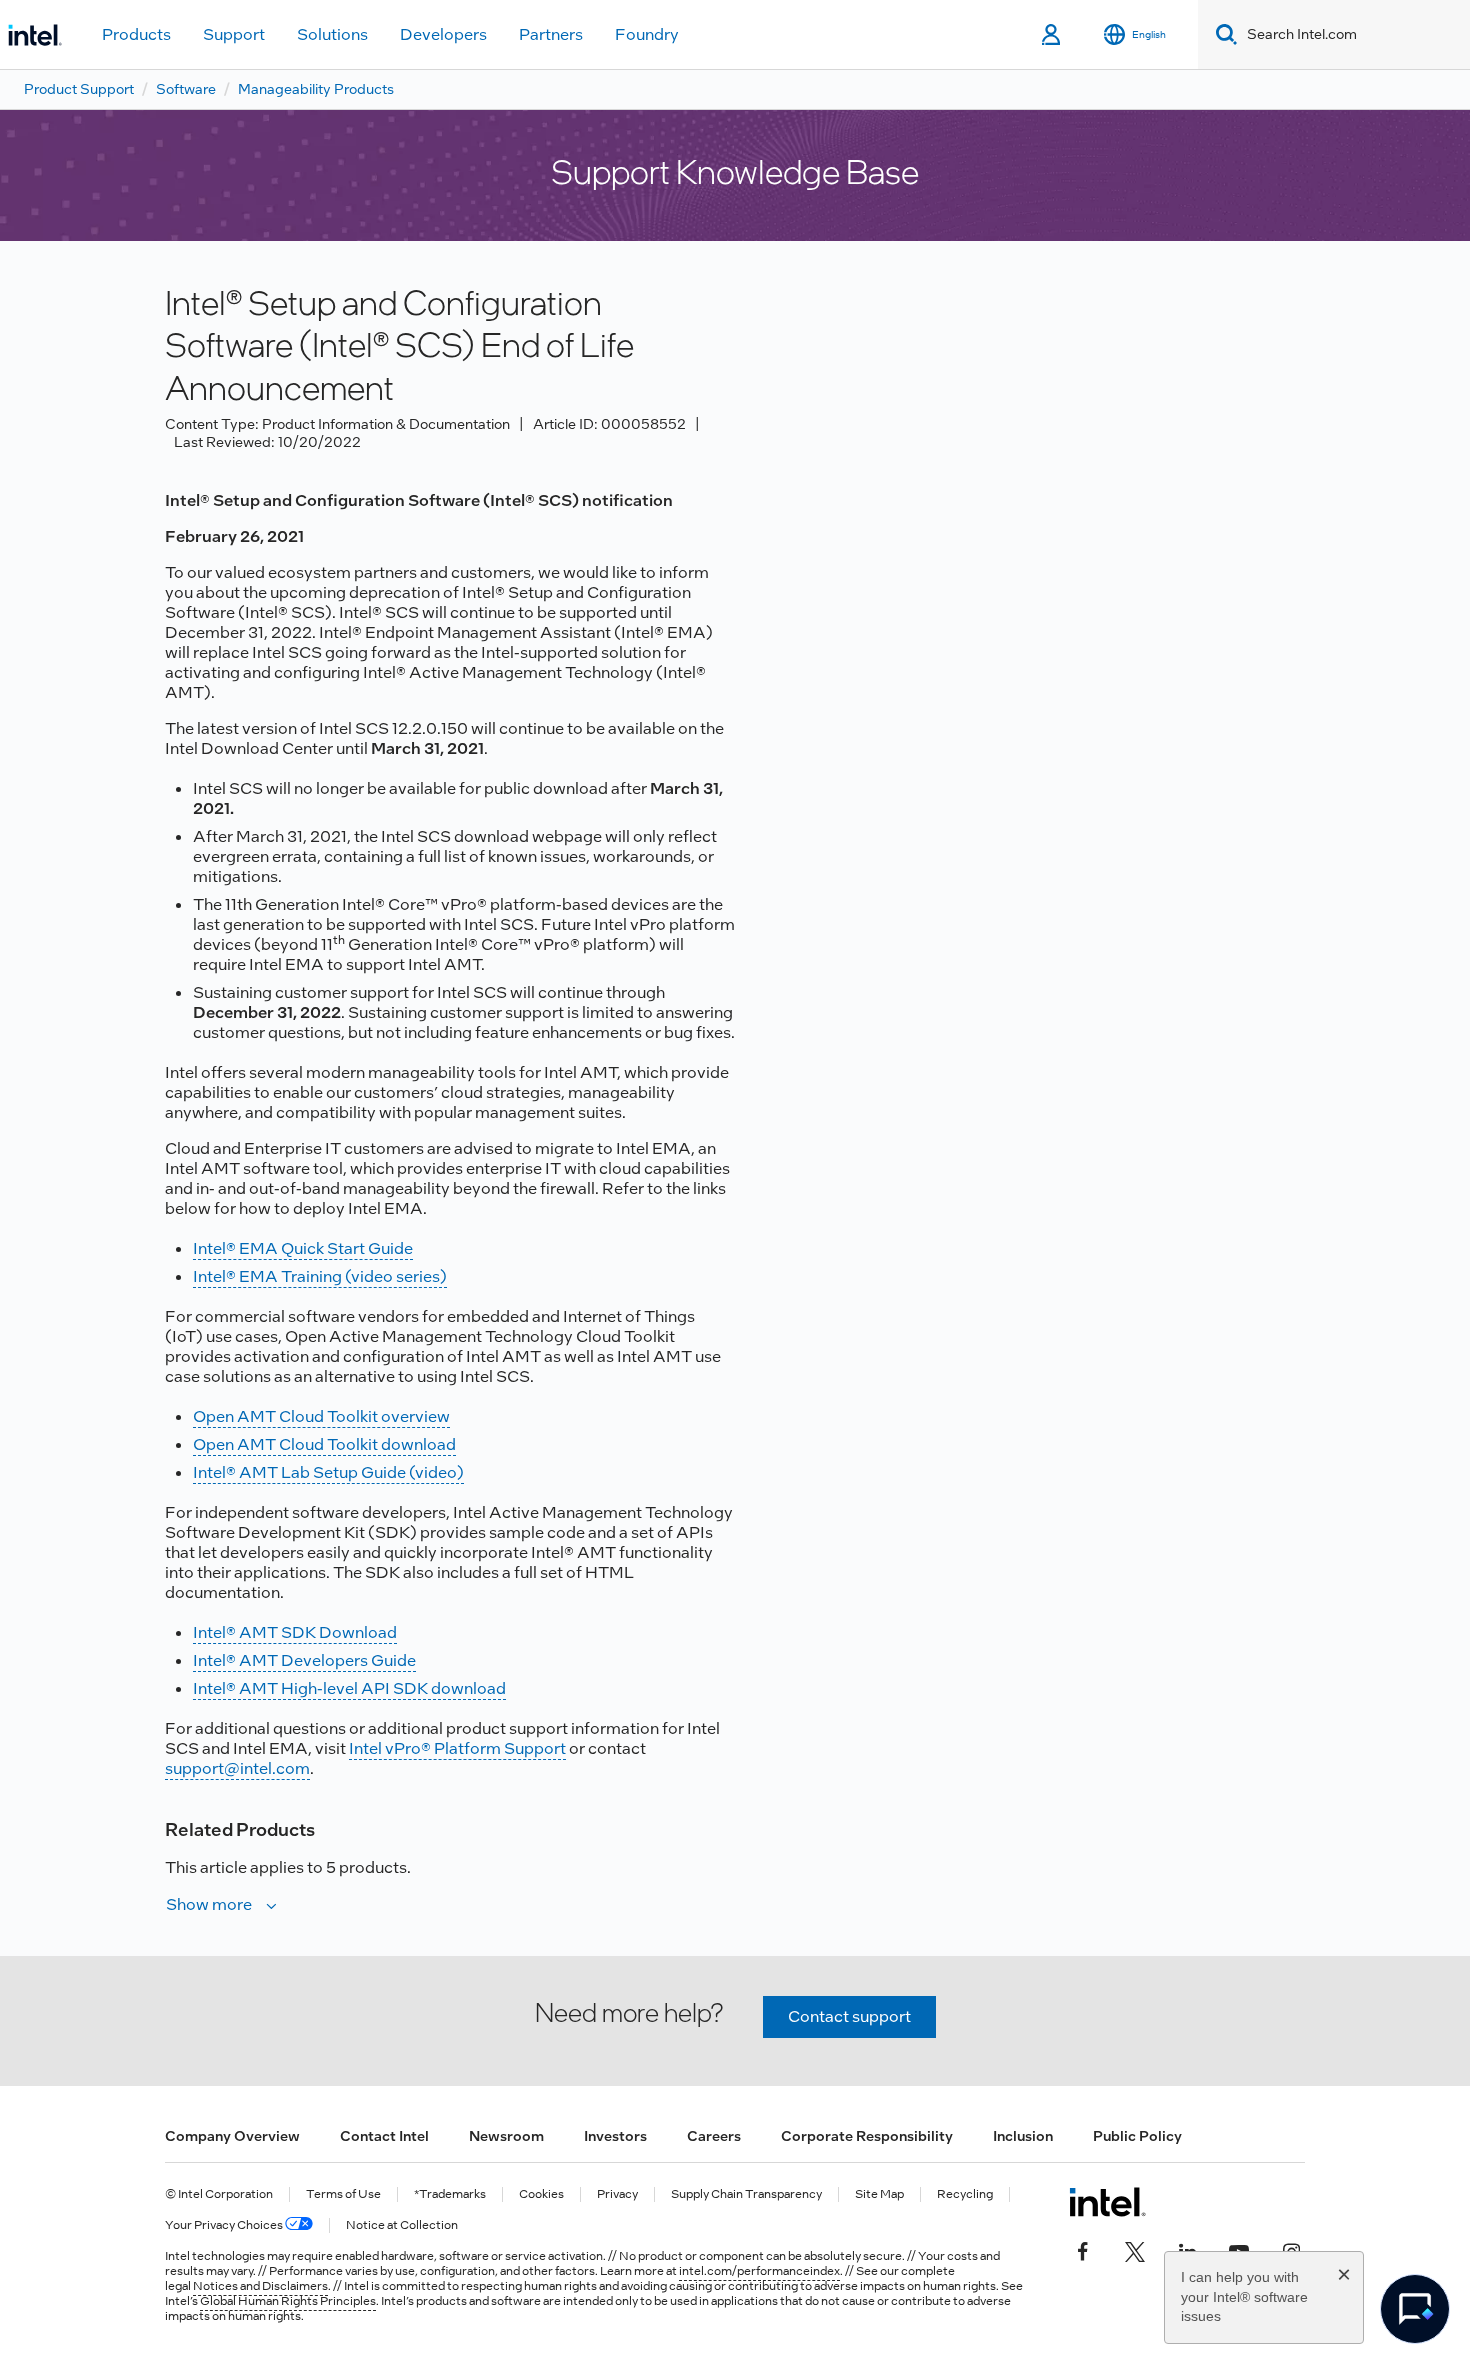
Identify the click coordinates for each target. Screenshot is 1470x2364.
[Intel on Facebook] (1083, 2250)
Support (234, 34)
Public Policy (1137, 2136)
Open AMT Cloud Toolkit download (324, 1444)
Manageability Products (316, 89)
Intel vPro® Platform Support (457, 1748)
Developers (443, 34)
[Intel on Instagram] (1291, 2250)
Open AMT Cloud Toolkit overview (321, 1416)
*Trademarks (450, 2194)
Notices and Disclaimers (260, 2286)
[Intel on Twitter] (1135, 2250)
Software (186, 89)
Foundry (647, 34)
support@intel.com (237, 1768)
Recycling (965, 2194)
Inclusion (1023, 2136)
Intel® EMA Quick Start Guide (303, 1248)
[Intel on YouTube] (1239, 2250)
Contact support (849, 2016)
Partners (551, 34)
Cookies (541, 2194)
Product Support (79, 89)
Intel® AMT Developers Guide (304, 1660)
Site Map (879, 2194)
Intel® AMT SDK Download (295, 1632)
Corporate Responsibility (867, 2136)
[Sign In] (1052, 35)
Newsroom (506, 2136)
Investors (615, 2136)
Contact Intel (384, 2136)
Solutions (332, 34)
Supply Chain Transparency (746, 2194)
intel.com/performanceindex (759, 2271)
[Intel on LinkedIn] (1187, 2250)
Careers (714, 2136)
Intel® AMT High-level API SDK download (349, 1688)
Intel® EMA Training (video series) (320, 1276)
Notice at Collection (402, 2225)
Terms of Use (343, 2194)
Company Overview (232, 2136)
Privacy (617, 2194)
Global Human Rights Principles (288, 2301)
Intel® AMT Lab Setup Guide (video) (328, 1472)
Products (136, 34)
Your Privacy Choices (225, 2225)
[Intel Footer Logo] (1107, 2202)
